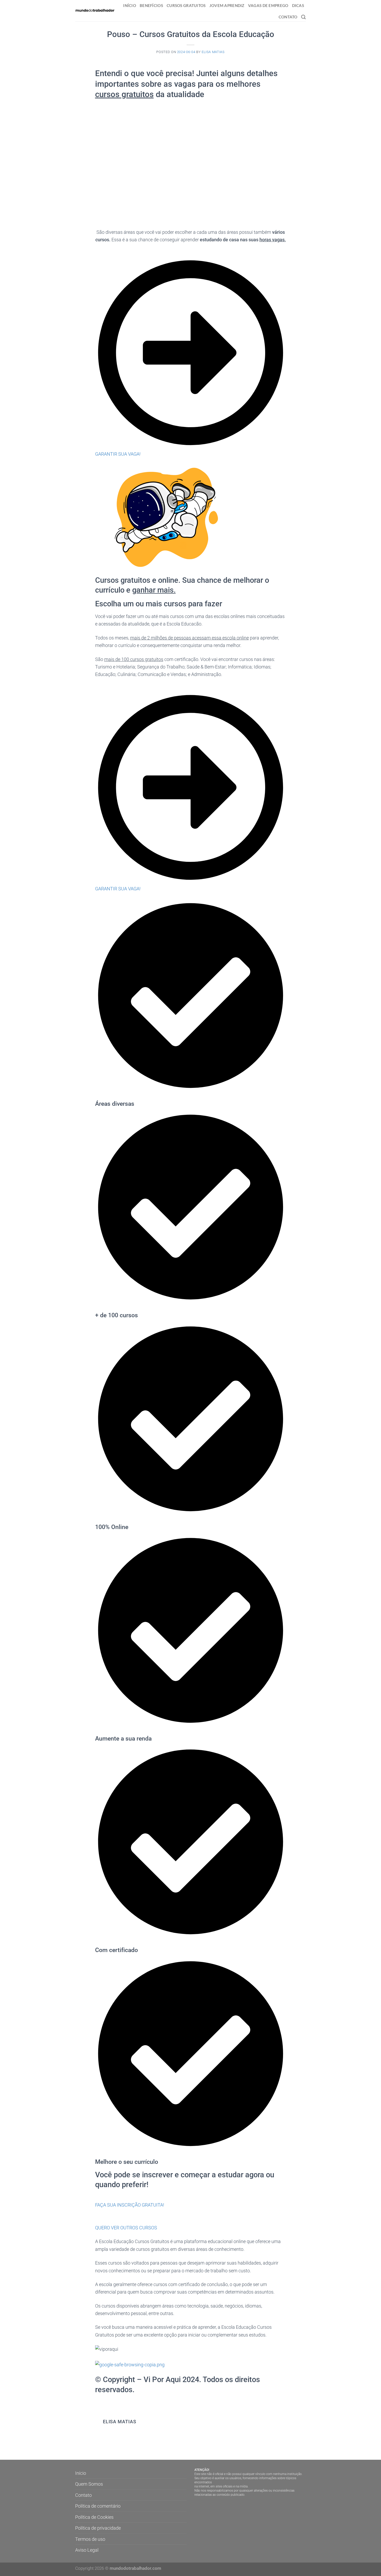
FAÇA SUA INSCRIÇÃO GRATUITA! (130, 2205)
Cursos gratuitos (186, 5)
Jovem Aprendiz (227, 5)
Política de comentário (98, 2506)
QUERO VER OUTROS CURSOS (126, 2228)
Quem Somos (89, 2484)
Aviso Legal (87, 2550)
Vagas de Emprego (268, 5)
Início (130, 5)
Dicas (298, 5)
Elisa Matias (213, 52)
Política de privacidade (98, 2528)
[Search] (304, 17)
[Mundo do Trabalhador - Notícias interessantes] (95, 11)
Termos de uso (90, 2539)
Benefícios (151, 5)
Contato (288, 17)
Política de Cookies (94, 2517)
